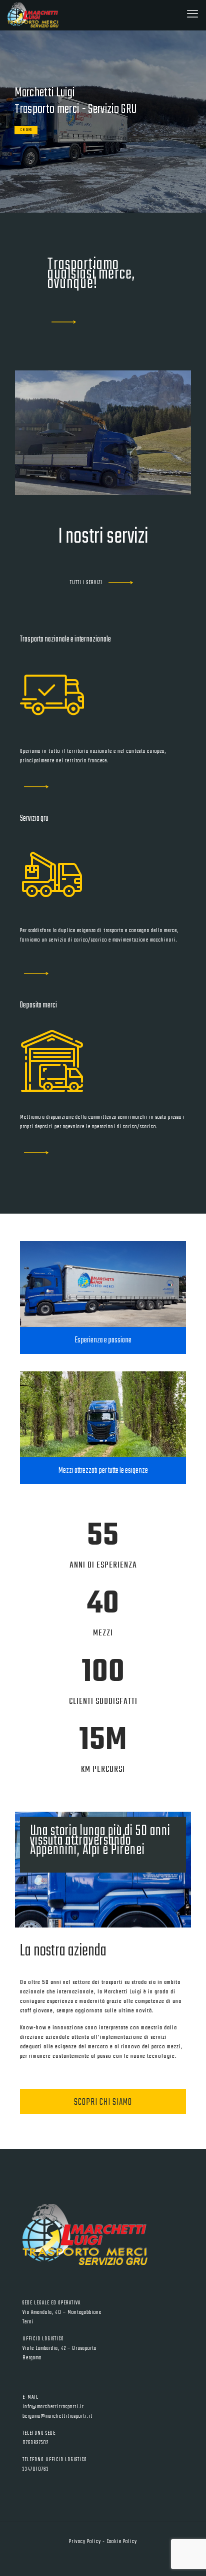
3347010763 (36, 2469)
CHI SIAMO (26, 130)
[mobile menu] (192, 15)
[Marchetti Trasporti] (33, 15)
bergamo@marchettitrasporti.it (57, 2416)
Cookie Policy (122, 2542)
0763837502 (35, 2443)
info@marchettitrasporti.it (53, 2407)
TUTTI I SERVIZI (86, 583)
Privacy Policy (85, 2542)
